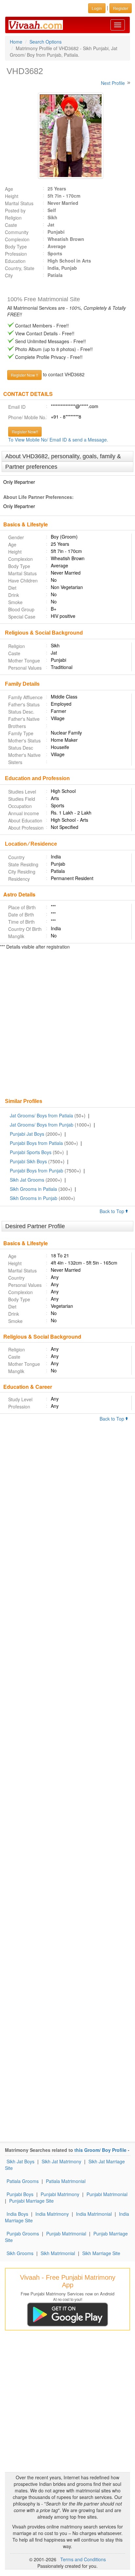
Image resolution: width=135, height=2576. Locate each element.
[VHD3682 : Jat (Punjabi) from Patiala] (67, 136)
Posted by (15, 210)
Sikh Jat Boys (20, 2161)
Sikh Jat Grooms (27, 1180)
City (9, 275)
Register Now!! (25, 432)
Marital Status (19, 203)
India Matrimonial (94, 2214)
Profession (16, 254)
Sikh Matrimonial (58, 2253)
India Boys (17, 2214)
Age (9, 189)
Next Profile (113, 83)
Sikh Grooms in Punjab (34, 1198)
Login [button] (97, 8)
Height (12, 196)
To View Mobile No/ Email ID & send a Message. (58, 440)
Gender (16, 537)
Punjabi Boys (20, 2194)
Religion (13, 218)
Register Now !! (24, 375)
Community (17, 232)
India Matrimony (52, 2214)
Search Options (46, 42)
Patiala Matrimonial (66, 2181)
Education (15, 261)
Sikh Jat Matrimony (61, 2161)
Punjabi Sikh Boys (28, 1161)
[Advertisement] (67, 1025)
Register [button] (121, 8)
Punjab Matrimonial (66, 2233)
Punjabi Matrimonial (107, 2194)
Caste (11, 225)
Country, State (20, 268)
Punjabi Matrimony (60, 2194)
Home (16, 42)
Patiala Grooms (23, 2181)
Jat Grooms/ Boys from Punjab (42, 1125)
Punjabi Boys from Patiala (36, 1143)
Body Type (16, 246)
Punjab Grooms (23, 2233)
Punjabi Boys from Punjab (37, 1170)
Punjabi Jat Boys (27, 1134)
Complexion (17, 239)
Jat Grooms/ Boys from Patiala (41, 1115)
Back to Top (113, 1211)
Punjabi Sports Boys (31, 1152)
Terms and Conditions (83, 2559)
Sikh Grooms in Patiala (33, 1189)
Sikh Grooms (20, 2253)
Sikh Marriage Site (101, 2253)
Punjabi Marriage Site (31, 2201)
